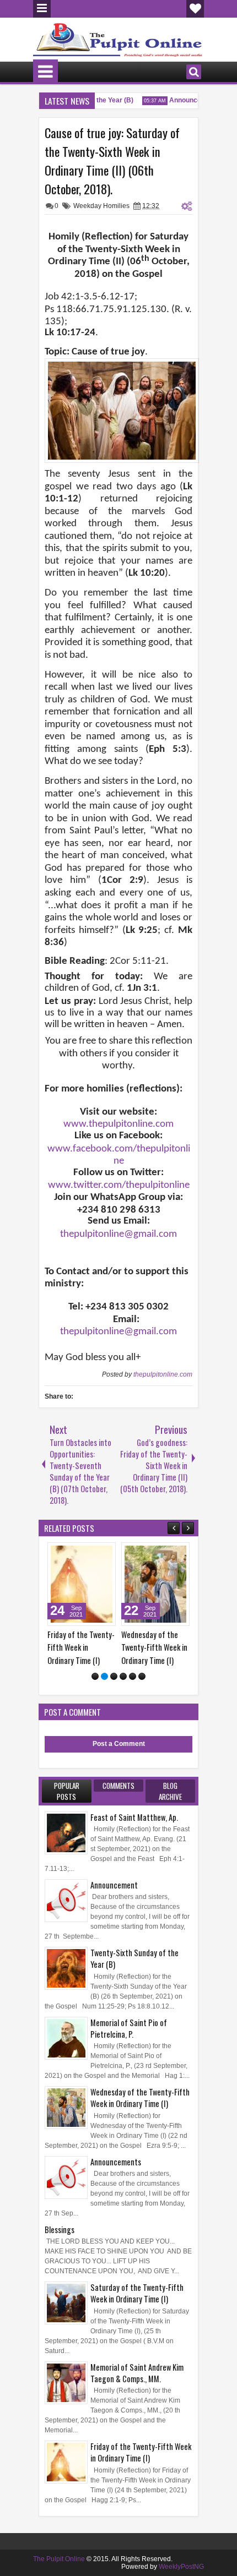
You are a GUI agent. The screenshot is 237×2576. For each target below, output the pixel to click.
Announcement (185, 100)
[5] (133, 1676)
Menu (42, 9)
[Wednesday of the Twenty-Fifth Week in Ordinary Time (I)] (98, 1584)
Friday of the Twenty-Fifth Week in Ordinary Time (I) (141, 2452)
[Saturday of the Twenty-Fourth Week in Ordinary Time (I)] (172, 1584)
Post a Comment (119, 1744)
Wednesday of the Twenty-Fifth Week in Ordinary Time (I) (97, 1647)
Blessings (60, 2230)
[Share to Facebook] (96, 1553)
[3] (114, 1676)
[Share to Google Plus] (46, 1553)
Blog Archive (170, 1791)
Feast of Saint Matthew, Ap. (134, 1817)
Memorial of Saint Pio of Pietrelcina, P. (129, 2028)
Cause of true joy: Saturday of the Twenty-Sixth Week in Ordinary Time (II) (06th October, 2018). (112, 161)
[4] (123, 1676)
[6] (142, 1676)
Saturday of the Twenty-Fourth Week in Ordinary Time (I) (170, 1647)
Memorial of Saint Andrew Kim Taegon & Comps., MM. (137, 2373)
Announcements (116, 2162)
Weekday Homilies (101, 206)
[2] (104, 1676)
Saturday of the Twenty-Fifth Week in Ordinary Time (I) (137, 2293)
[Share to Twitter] (108, 1553)
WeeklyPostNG (181, 2567)
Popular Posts (67, 1791)
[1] (95, 1676)
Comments (118, 1786)
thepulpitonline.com (163, 1374)
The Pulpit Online (59, 2559)
